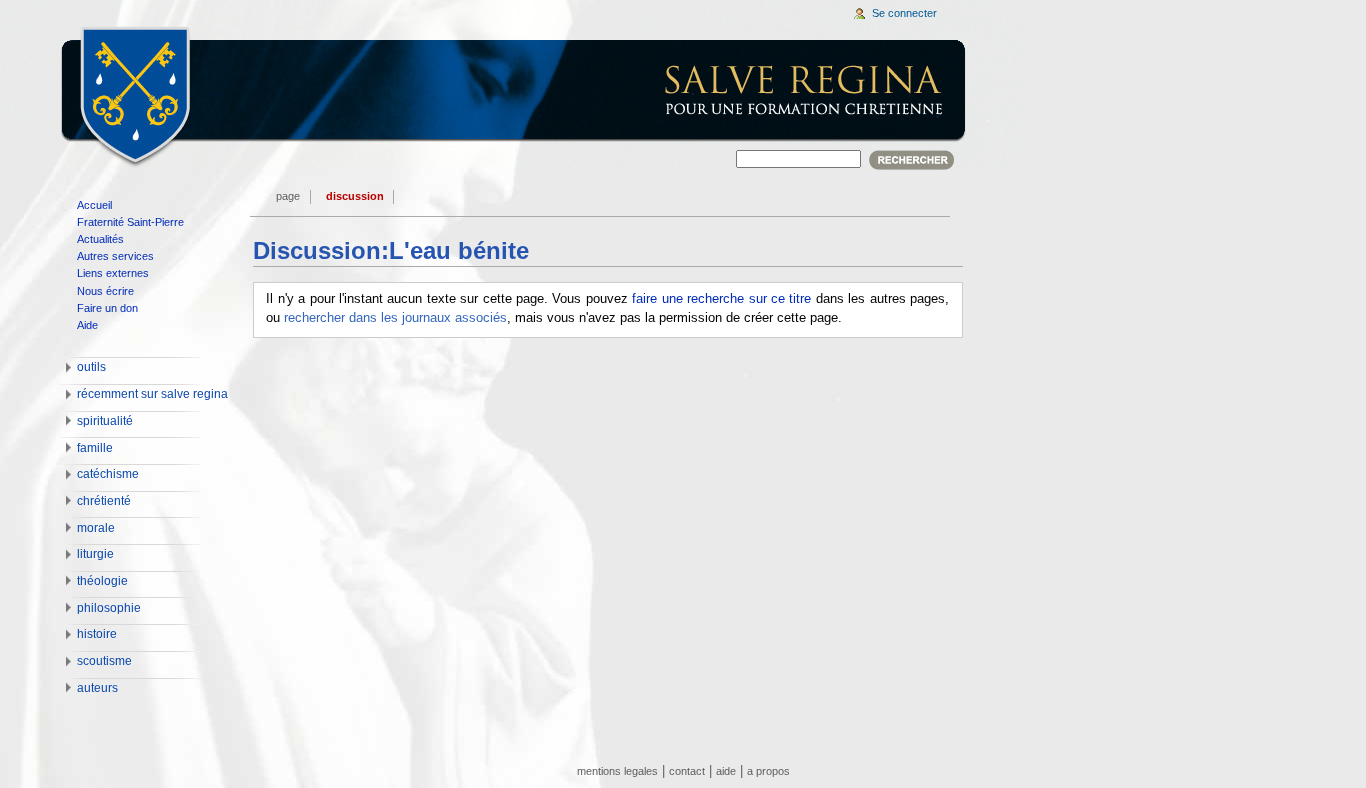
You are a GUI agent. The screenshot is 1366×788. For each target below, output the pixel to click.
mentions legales (617, 771)
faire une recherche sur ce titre (721, 299)
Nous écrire (105, 291)
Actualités (100, 239)
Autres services (115, 256)
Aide (87, 325)
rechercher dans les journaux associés (395, 318)
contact (687, 771)
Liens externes (113, 273)
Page (288, 196)
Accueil (94, 205)
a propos (768, 771)
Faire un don (107, 308)
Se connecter (904, 13)
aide (726, 771)
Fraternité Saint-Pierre (130, 222)
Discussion (355, 196)
